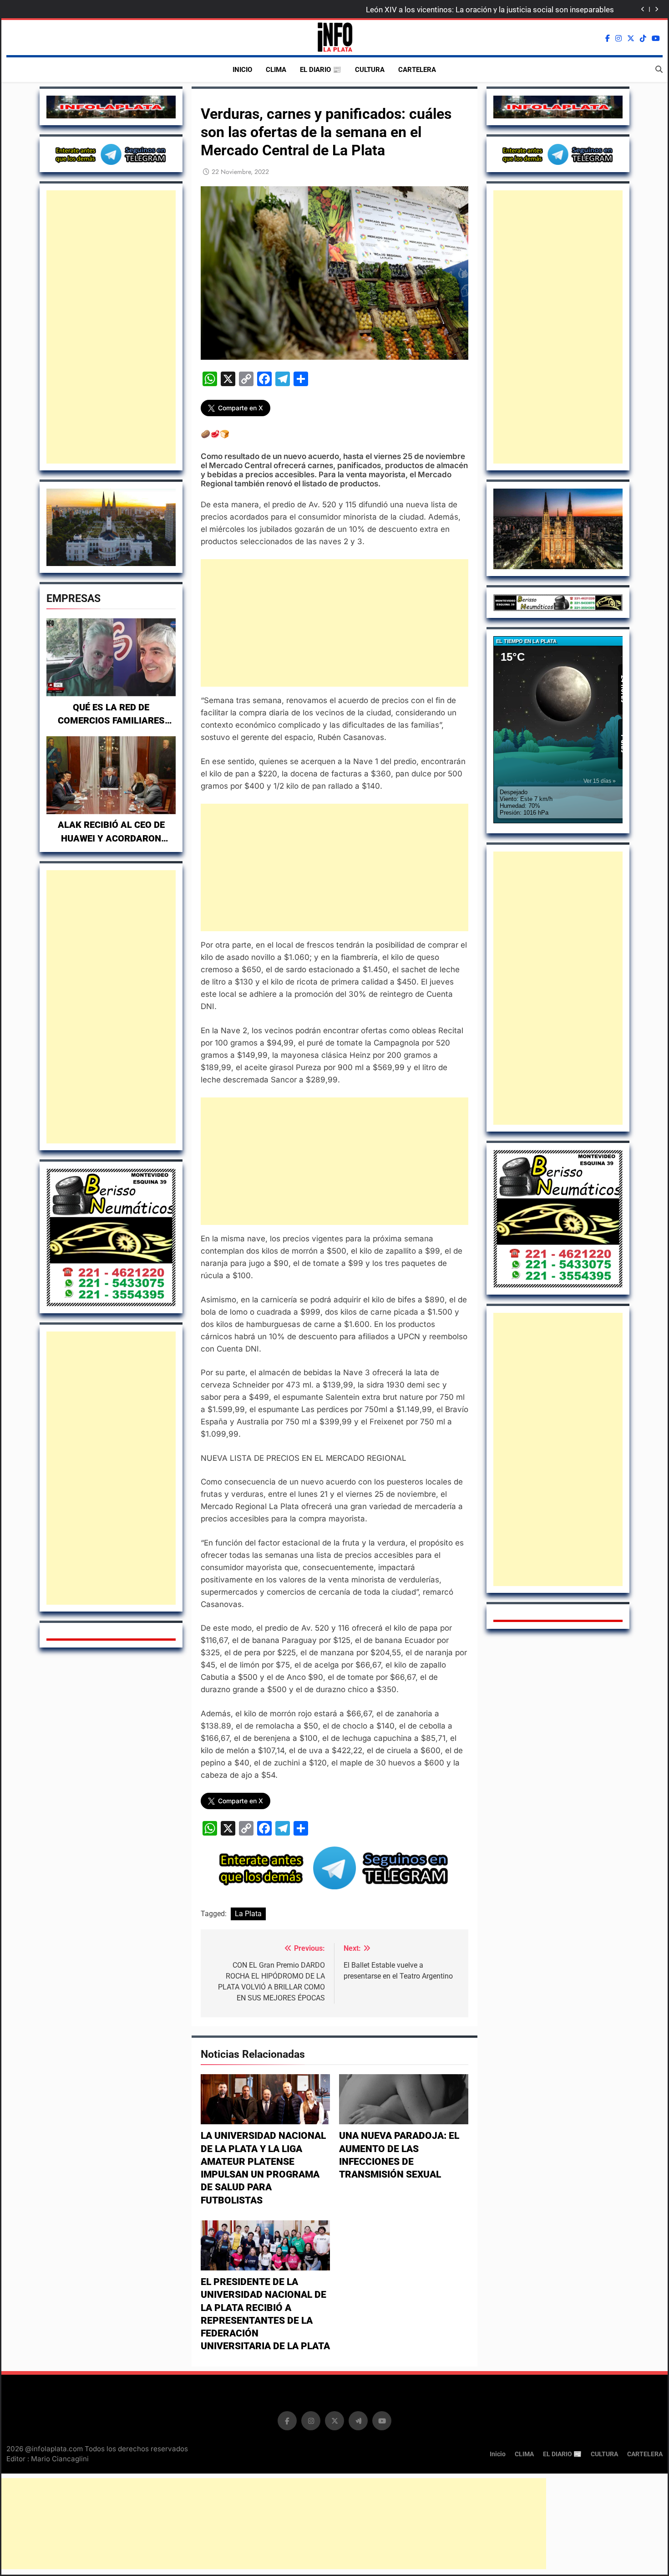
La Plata (248, 1914)
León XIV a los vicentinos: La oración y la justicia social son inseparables (490, 10)
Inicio (242, 70)
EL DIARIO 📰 (321, 70)
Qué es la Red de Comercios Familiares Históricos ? (111, 721)
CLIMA (276, 70)
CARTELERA (417, 70)
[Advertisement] (111, 327)
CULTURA (370, 70)
